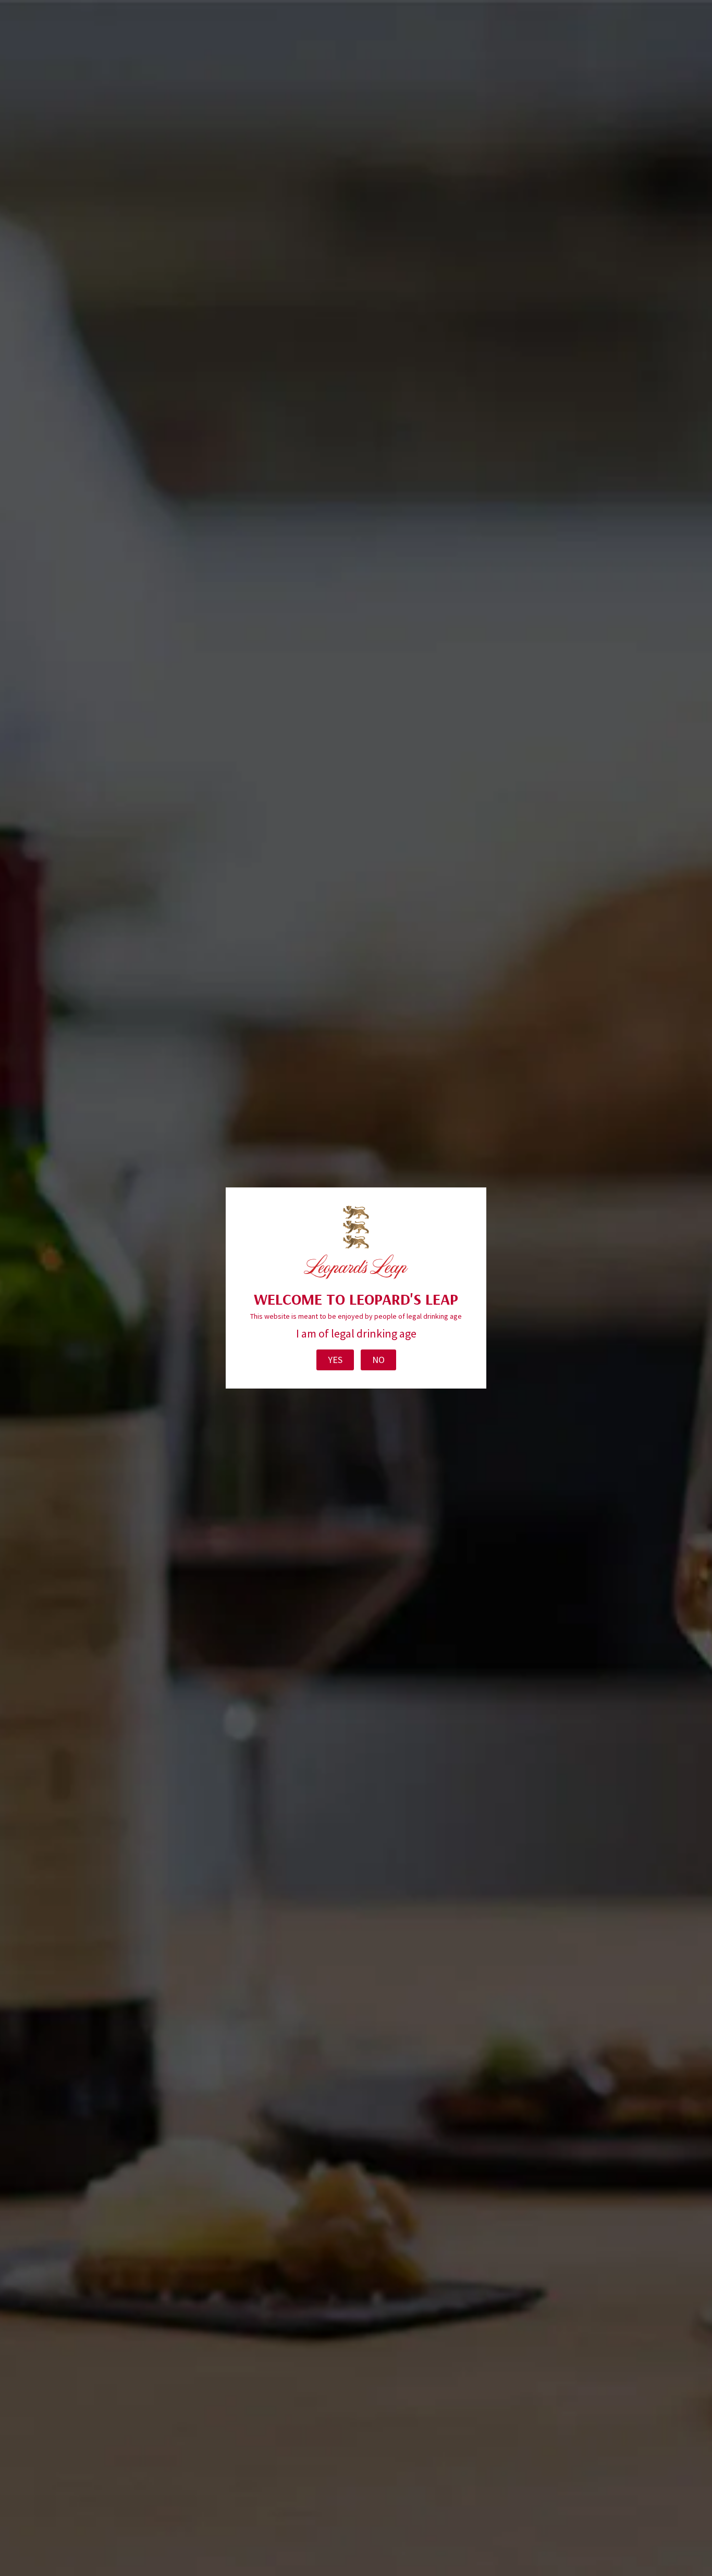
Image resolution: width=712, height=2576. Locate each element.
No (378, 1360)
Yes (335, 1360)
